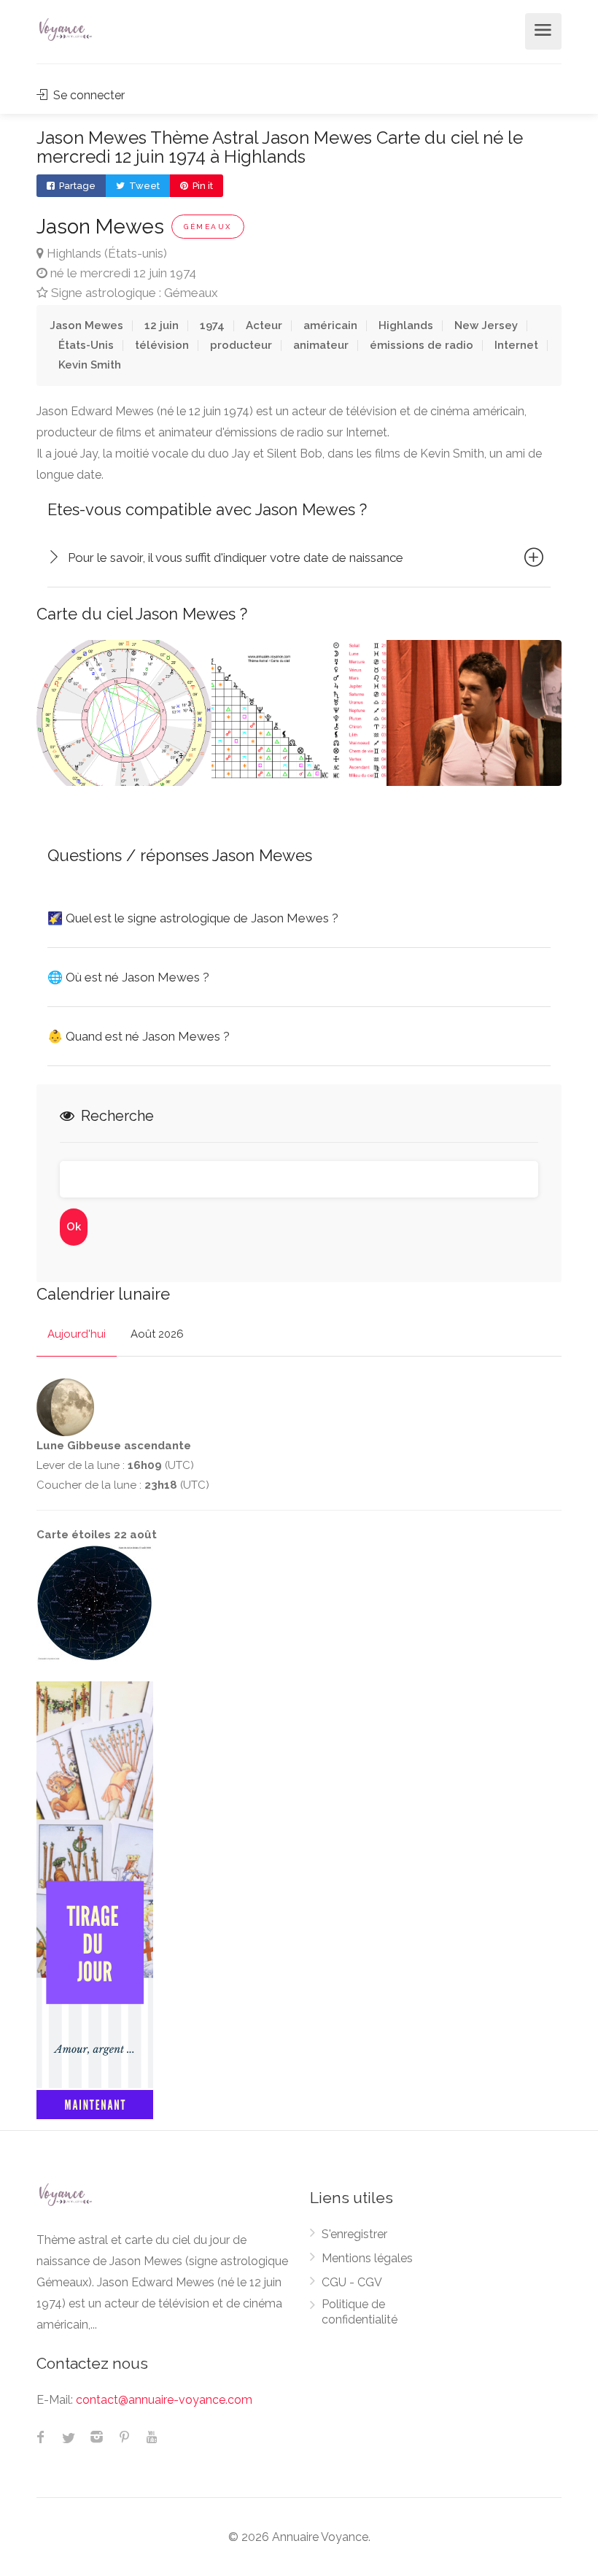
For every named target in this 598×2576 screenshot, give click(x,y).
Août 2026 (157, 1334)
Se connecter (88, 95)
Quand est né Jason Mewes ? (139, 1036)
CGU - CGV (352, 2282)
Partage (76, 186)
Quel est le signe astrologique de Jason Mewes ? (193, 918)
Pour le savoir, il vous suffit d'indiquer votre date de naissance (236, 558)
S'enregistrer (354, 2234)
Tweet (143, 186)
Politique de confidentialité (360, 2312)
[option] (124, 713)
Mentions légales (367, 2258)
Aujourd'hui (77, 1334)
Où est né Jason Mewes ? (128, 977)
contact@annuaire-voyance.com (164, 2400)
